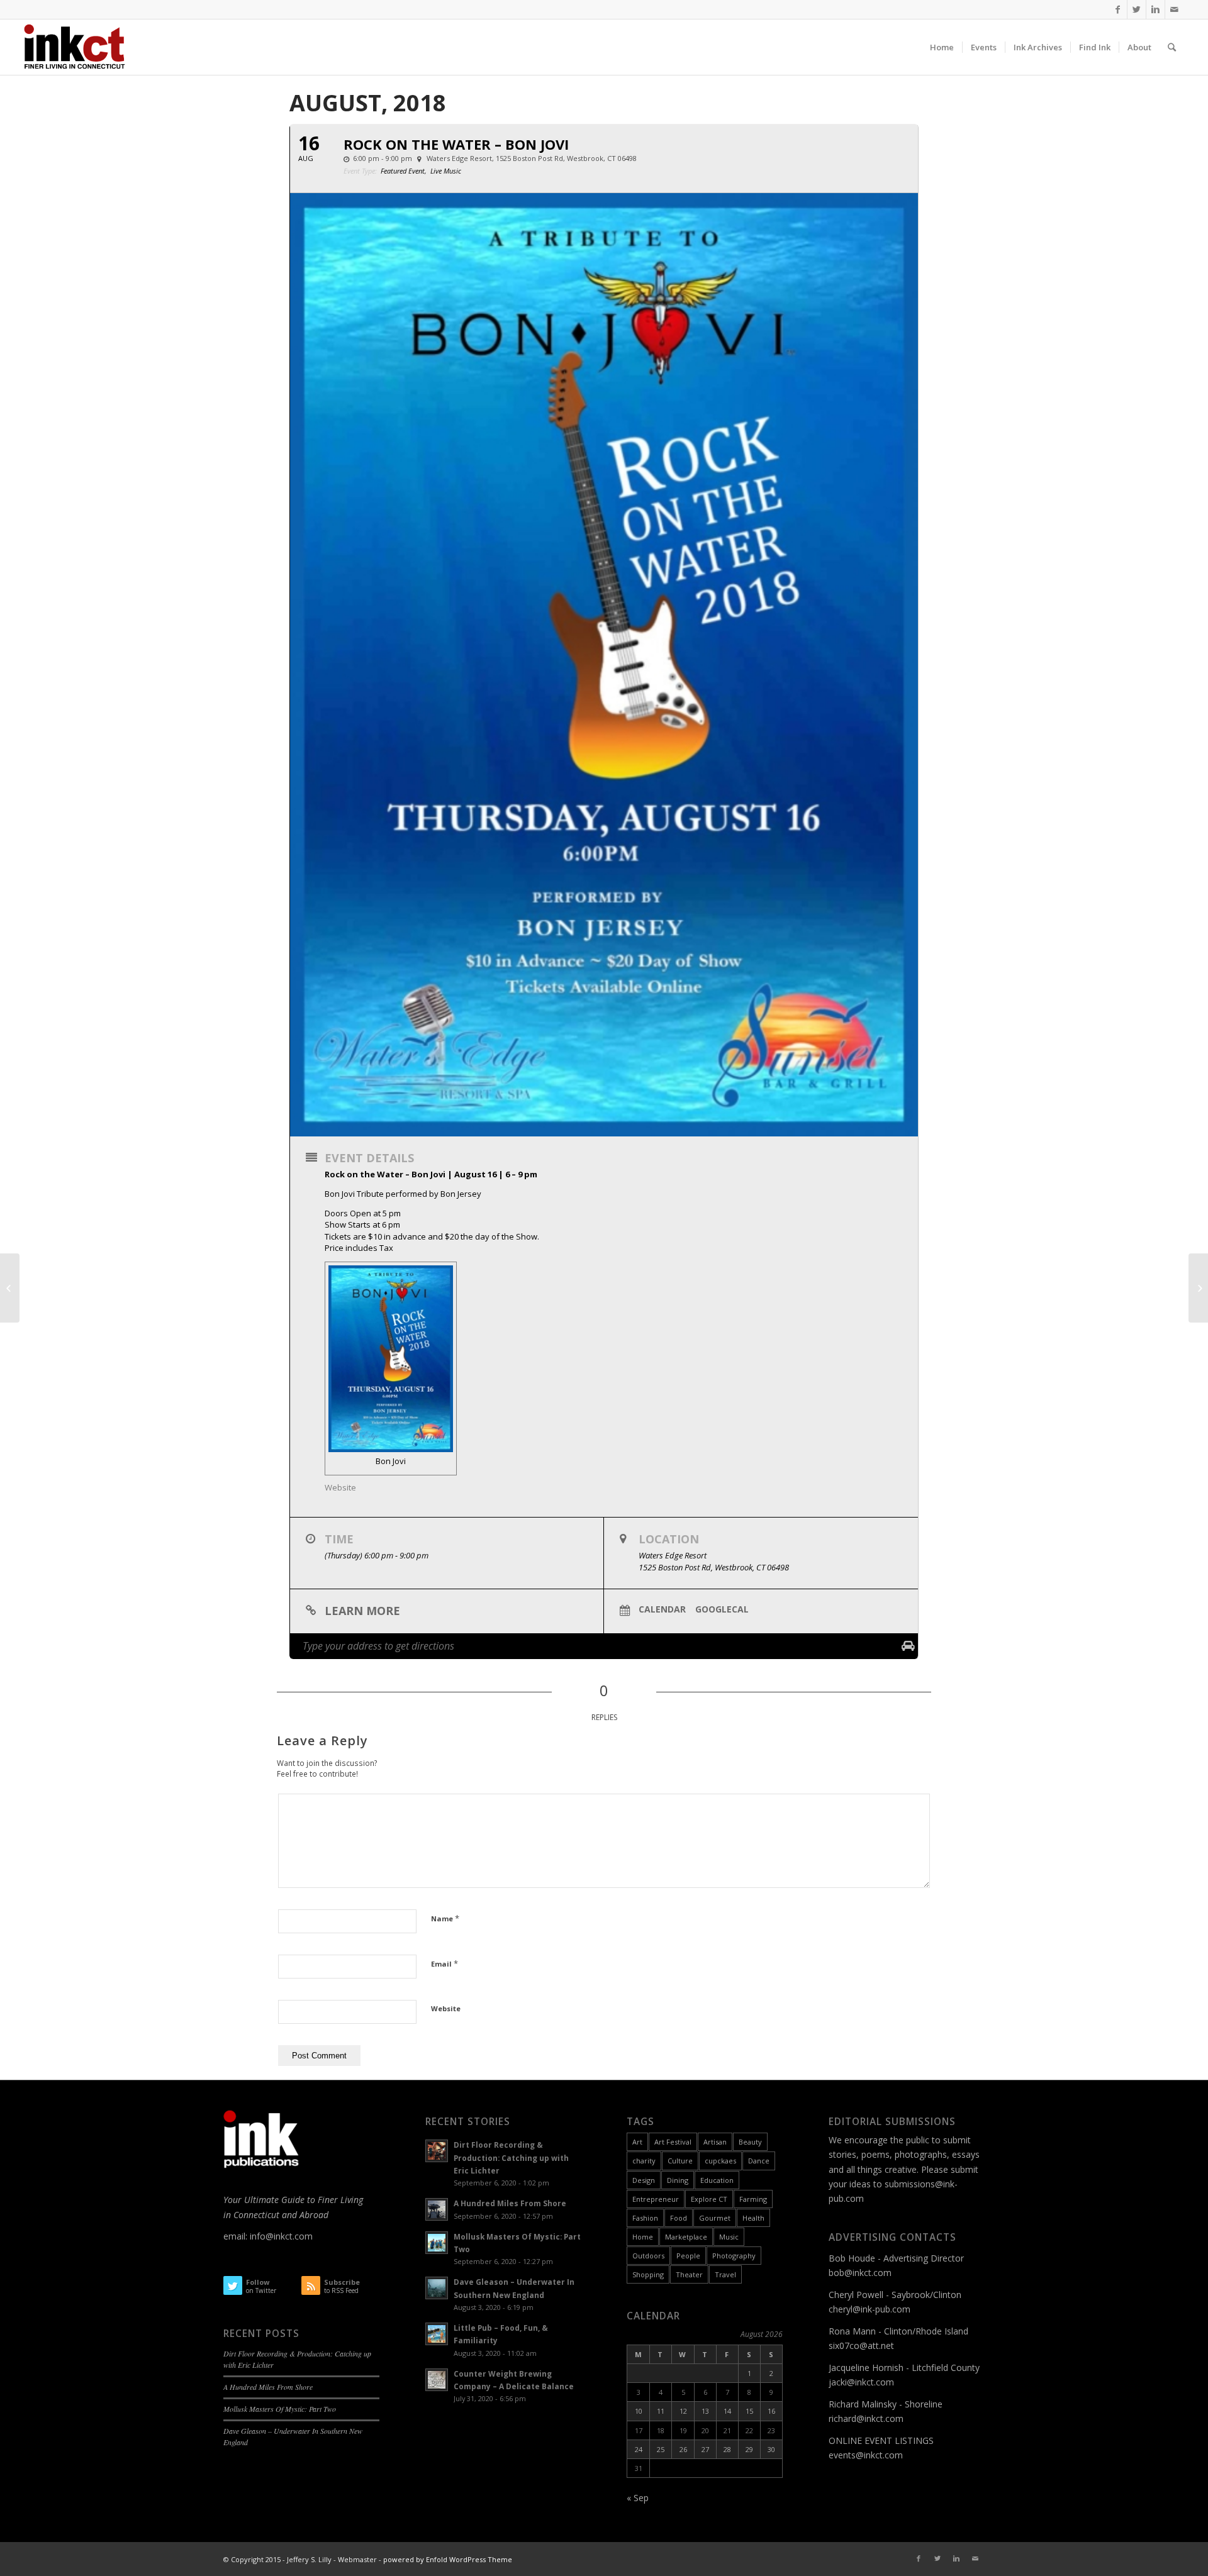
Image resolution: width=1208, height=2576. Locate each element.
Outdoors (648, 2256)
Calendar (662, 1609)
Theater (689, 2274)
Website (446, 2008)
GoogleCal (722, 1609)
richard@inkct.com (866, 2418)
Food (679, 2218)
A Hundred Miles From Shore (268, 2387)
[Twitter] (1137, 9)
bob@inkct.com (860, 2273)
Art (637, 2142)
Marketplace (686, 2237)
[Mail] (1175, 9)
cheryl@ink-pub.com (870, 2309)
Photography (734, 2256)
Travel (725, 2274)
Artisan (715, 2142)
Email (445, 1963)
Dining (678, 2180)
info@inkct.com (281, 2236)
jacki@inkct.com (861, 2382)
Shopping (648, 2274)
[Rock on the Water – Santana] (10, 1288)
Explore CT (709, 2199)
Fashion (645, 2218)
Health (753, 2218)
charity (644, 2161)
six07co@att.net (861, 2346)
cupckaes (720, 2161)
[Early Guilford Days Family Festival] (1198, 1288)
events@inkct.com (866, 2455)
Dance (759, 2161)
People (688, 2256)
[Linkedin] (1155, 9)
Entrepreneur (656, 2199)
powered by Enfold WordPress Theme (448, 2559)
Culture (680, 2161)
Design (644, 2180)
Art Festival (673, 2142)
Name (445, 1918)
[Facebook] (1118, 9)
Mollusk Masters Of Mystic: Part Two (280, 2409)
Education (717, 2180)
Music (729, 2237)
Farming (753, 2199)
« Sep (638, 2498)
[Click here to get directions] (908, 1646)
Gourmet (715, 2218)
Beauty (750, 2142)
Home (643, 2237)
